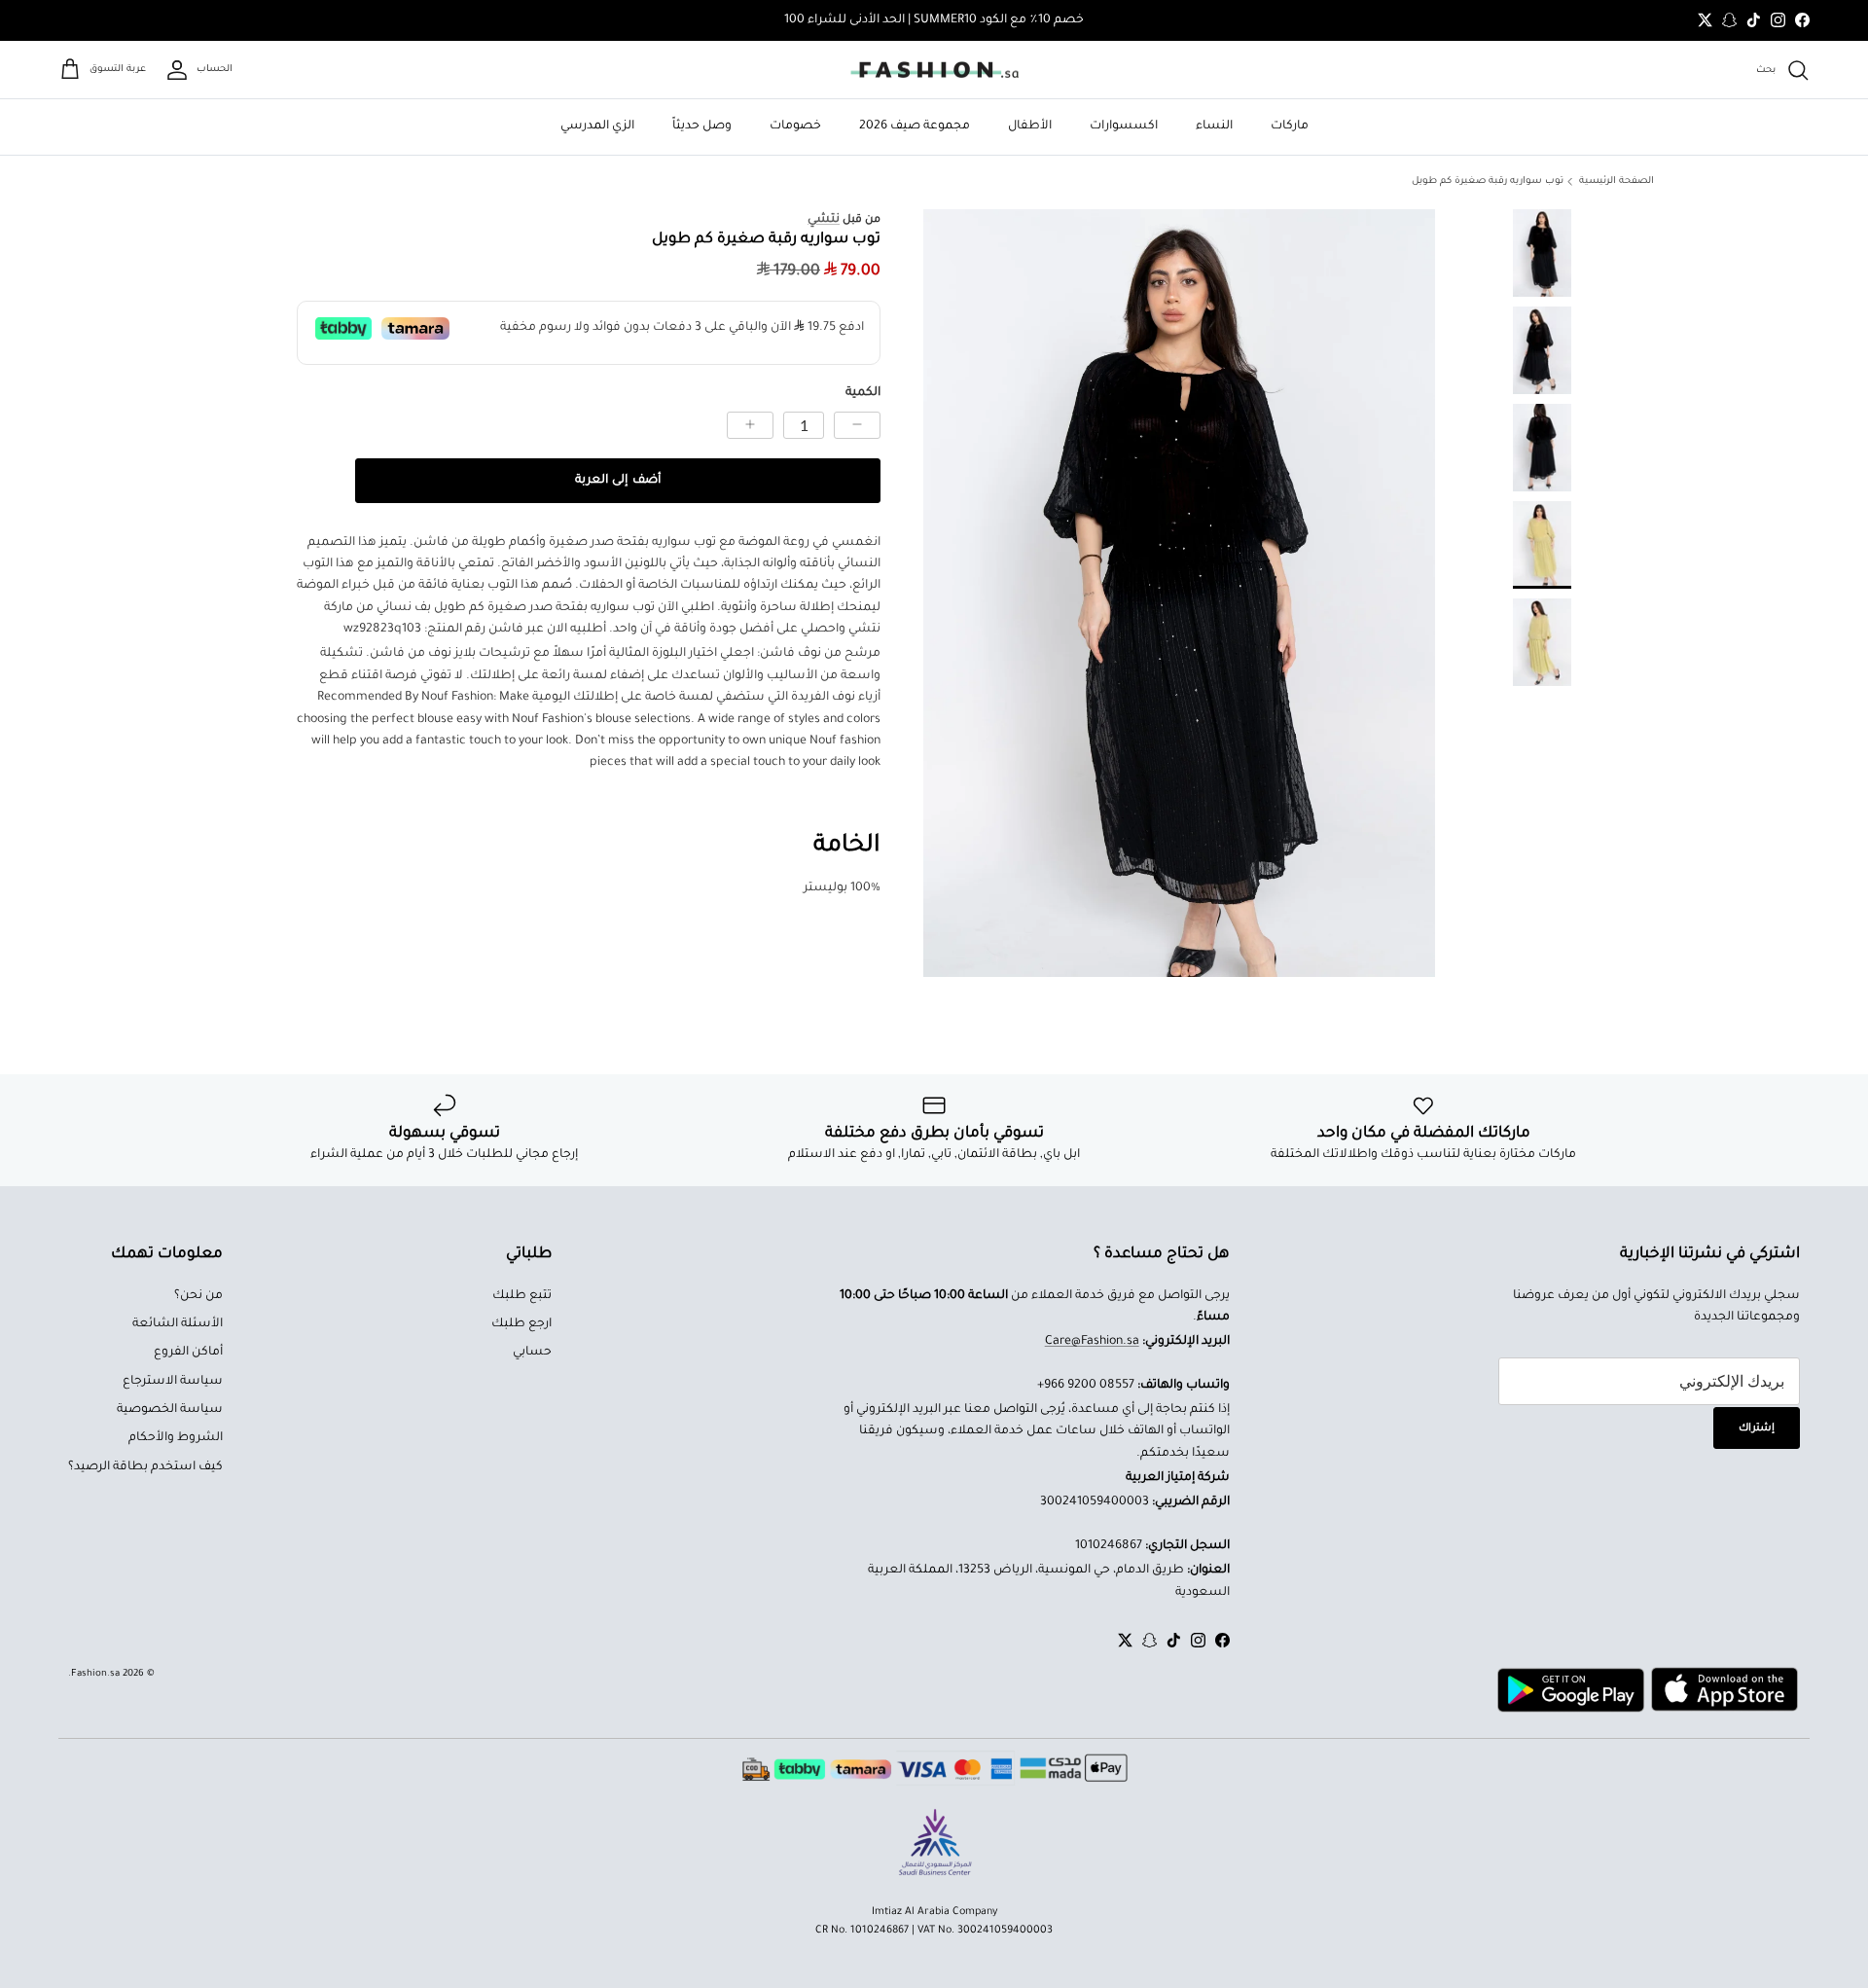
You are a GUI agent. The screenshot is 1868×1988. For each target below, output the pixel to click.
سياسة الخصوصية (170, 1410)
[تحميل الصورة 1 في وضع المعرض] (1179, 593)
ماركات (1290, 127)
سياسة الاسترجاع (173, 1382)
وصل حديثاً (702, 127)
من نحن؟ (198, 1296)
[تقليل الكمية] (857, 425)
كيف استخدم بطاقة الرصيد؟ (145, 1467)
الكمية (863, 394)
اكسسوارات (1124, 127)
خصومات (795, 127)
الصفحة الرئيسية (1617, 181)
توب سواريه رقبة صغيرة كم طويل (1488, 181)
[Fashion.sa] (934, 70)
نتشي (824, 220)
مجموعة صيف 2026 (915, 127)
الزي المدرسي (597, 127)
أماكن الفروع (188, 1353)
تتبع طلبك (522, 1296)
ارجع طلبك (521, 1324)
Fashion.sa (95, 1674)
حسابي (532, 1353)
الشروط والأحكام (176, 1438)
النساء (1214, 127)
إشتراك (1757, 1428)
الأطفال (1030, 127)
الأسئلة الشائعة (178, 1324)
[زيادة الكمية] (750, 425)
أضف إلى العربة (617, 481)
